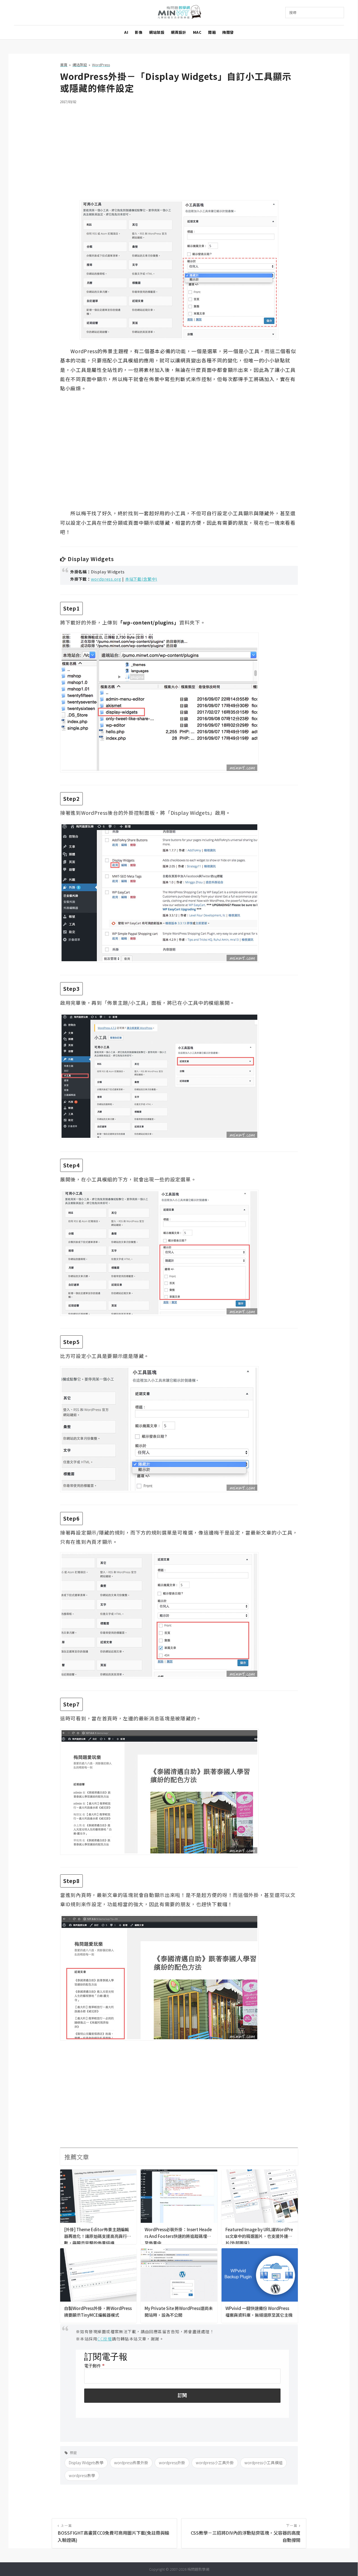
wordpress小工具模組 (263, 2463)
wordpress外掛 (172, 2463)
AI (126, 32)
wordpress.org (106, 579)
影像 (139, 32)
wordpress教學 (82, 2475)
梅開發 (228, 32)
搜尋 (293, 12)
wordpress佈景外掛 (131, 2463)
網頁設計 (178, 32)
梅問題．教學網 (179, 13)
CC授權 (105, 2339)
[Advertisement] (179, 149)
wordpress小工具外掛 (215, 2463)
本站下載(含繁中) (141, 579)
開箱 (212, 32)
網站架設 (157, 32)
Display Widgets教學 (86, 2463)
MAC (197, 32)
